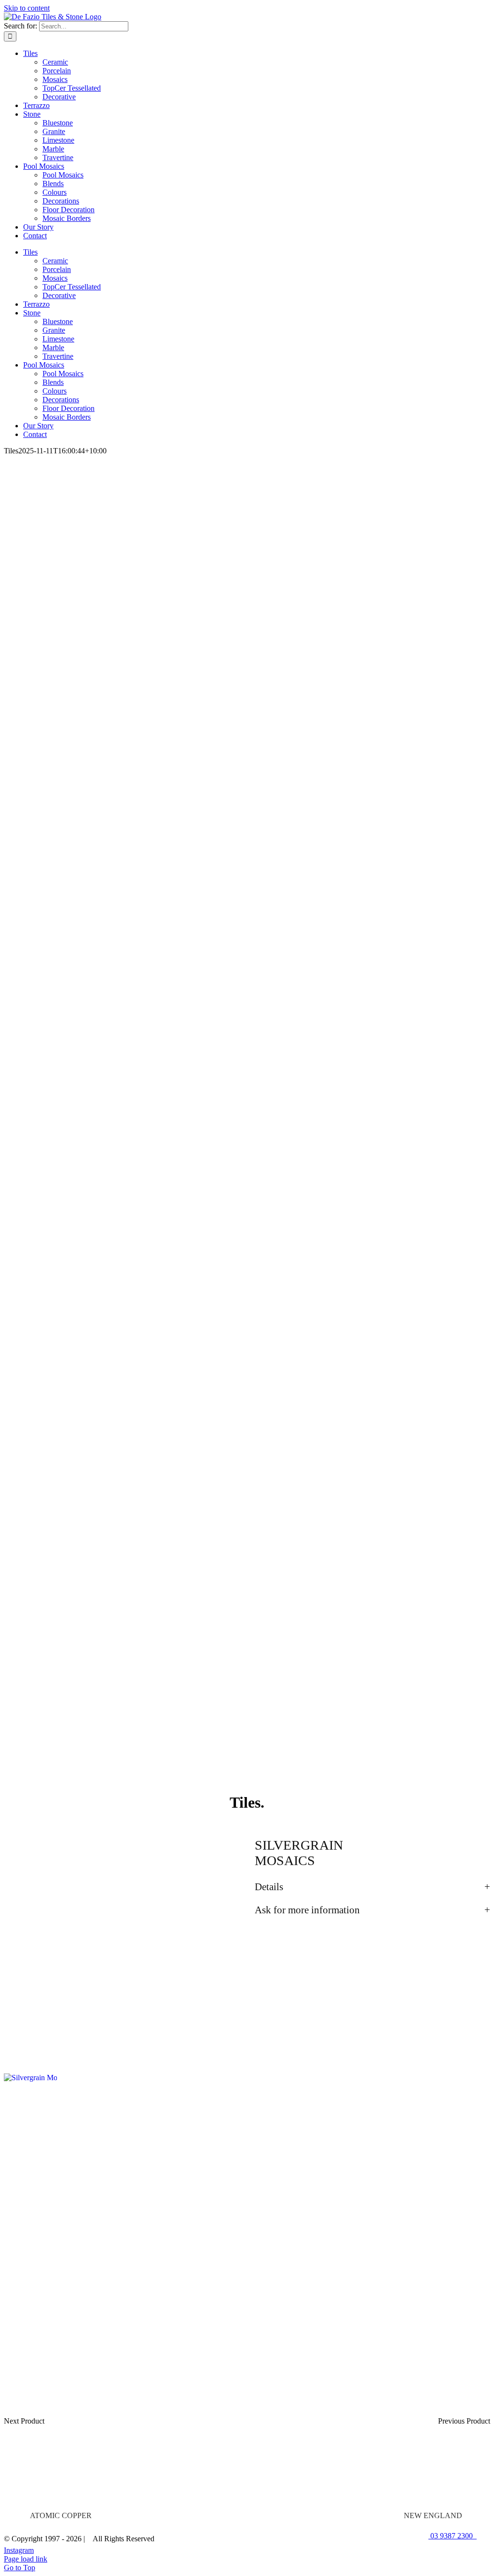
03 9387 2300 (453, 2536)
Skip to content (27, 8)
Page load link (26, 2559)
